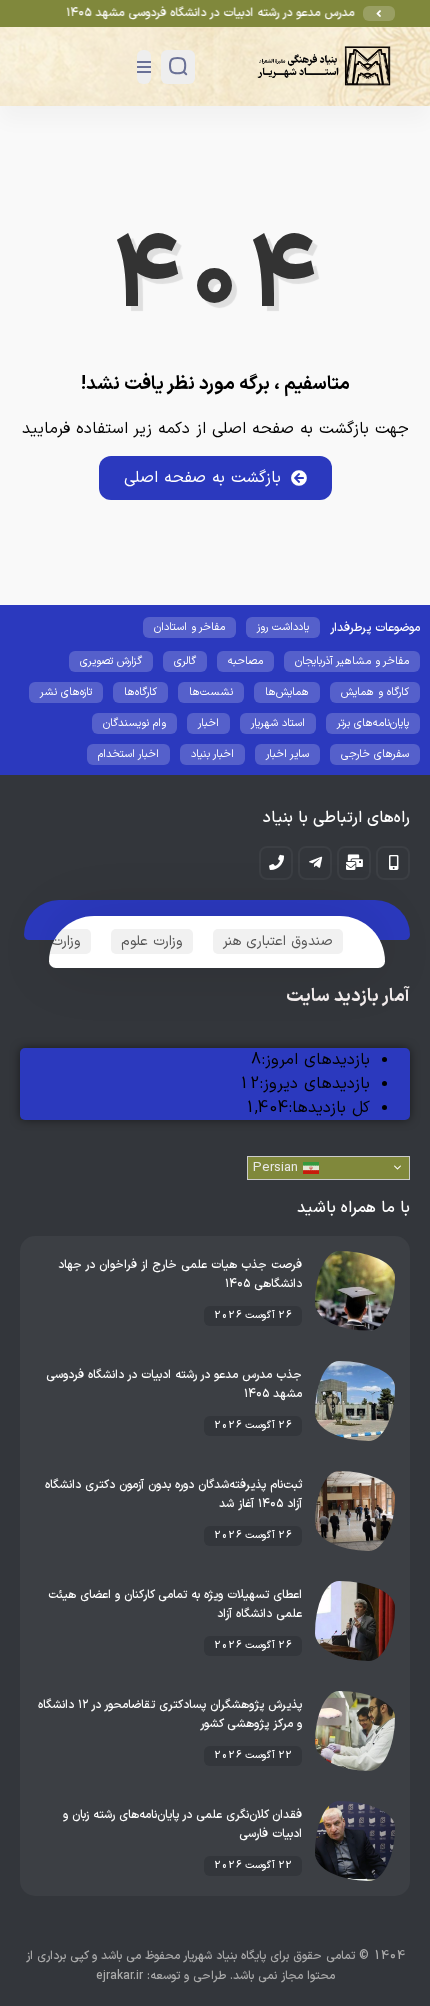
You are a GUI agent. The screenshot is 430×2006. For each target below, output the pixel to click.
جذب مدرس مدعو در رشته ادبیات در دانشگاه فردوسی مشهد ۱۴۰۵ (236, 13)
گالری (185, 661)
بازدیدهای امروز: (315, 1060)
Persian (278, 1168)
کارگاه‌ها (140, 692)
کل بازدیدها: (329, 1108)
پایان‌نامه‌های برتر (373, 723)
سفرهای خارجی (375, 754)
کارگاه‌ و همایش (375, 692)
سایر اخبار (287, 754)
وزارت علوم (152, 941)
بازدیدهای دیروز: (314, 1084)
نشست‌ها (211, 692)
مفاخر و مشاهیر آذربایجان (352, 661)
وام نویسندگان (134, 723)
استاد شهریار (278, 723)
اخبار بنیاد (212, 754)
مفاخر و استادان (189, 627)
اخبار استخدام (128, 754)
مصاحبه (245, 661)
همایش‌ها (287, 692)
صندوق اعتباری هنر (278, 941)
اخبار (208, 723)
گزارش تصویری (111, 661)
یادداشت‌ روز (283, 627)
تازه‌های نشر (66, 692)
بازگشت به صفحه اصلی (202, 478)
